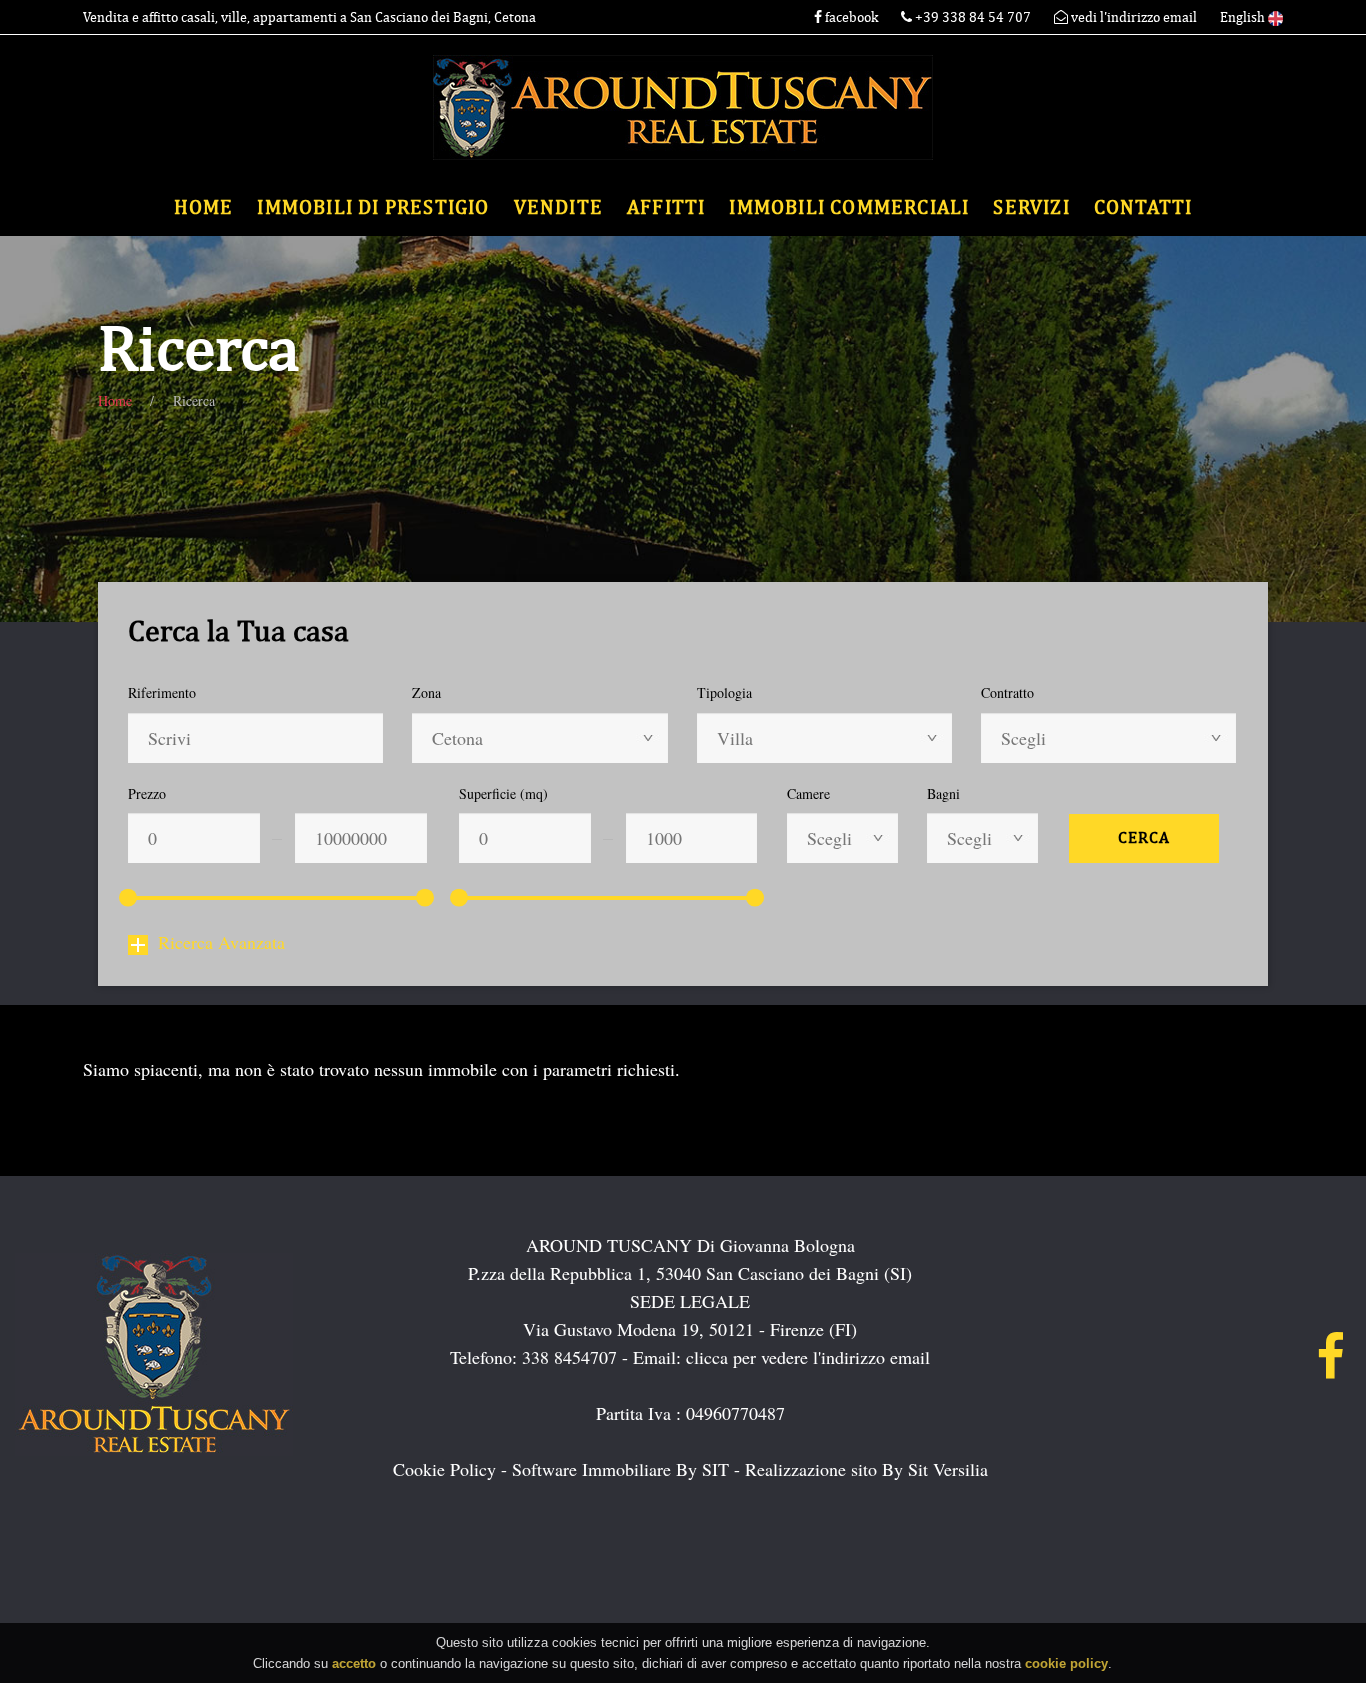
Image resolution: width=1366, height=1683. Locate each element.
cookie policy (1066, 1662)
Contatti (1143, 207)
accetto (354, 1662)
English (1244, 17)
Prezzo (147, 793)
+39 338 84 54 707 (973, 17)
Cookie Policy (444, 1469)
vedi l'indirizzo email (1132, 17)
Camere (808, 793)
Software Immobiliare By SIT (620, 1469)
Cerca (1144, 838)
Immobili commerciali (849, 207)
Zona (426, 692)
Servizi (1031, 207)
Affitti (666, 207)
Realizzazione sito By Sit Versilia (866, 1469)
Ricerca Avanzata (221, 942)
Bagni (943, 793)
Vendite (558, 207)
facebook (850, 17)
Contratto (1007, 692)
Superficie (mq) (503, 793)
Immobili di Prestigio (373, 207)
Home (204, 207)
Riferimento (162, 692)
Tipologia (724, 692)
